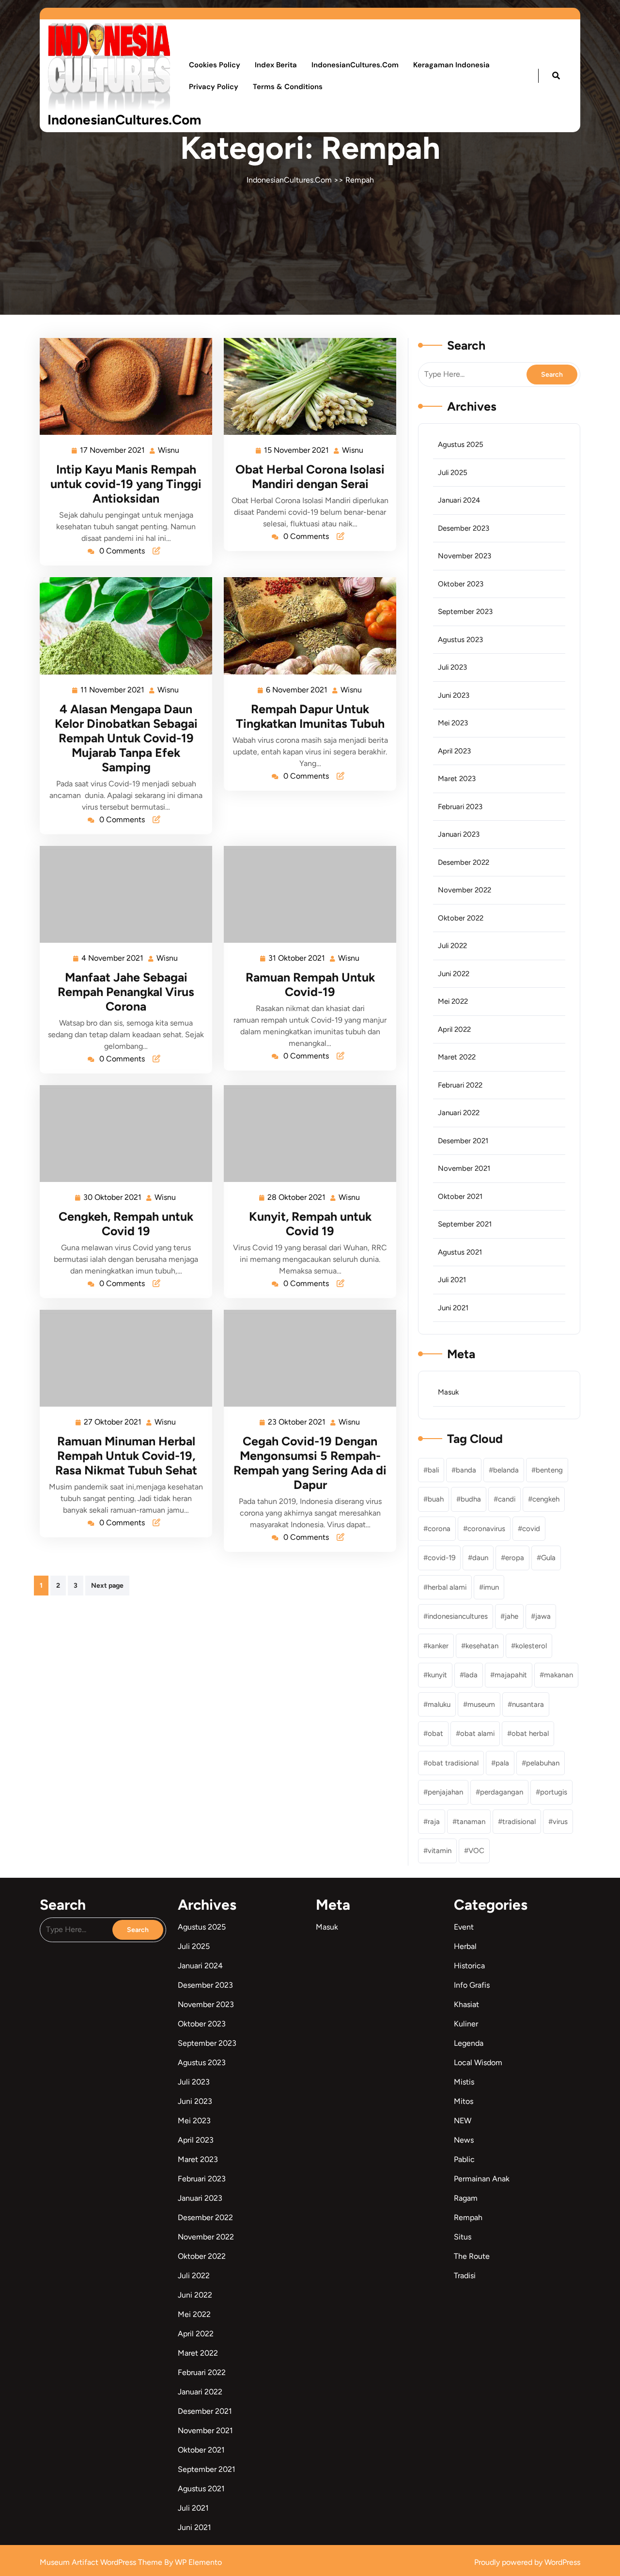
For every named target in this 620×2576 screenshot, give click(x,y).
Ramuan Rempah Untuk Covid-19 (310, 984)
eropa (515, 1558)
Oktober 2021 (460, 1196)
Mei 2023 (453, 723)
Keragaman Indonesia (451, 65)
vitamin (440, 1851)
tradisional (519, 1822)
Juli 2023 (452, 667)
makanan (558, 1675)
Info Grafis (472, 1985)
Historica (469, 1966)
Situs (463, 2237)
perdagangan (502, 1792)
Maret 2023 (457, 779)
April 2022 (454, 1029)
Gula (548, 1558)
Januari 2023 (459, 834)
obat (435, 1733)
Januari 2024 (459, 500)
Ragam (466, 2198)
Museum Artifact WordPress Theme (102, 2562)
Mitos (464, 2101)
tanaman (471, 1822)
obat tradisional (453, 1763)
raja (434, 1822)
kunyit (437, 1675)
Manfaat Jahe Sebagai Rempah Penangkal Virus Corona (126, 992)
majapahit (511, 1675)
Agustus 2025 (461, 445)
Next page (107, 1586)
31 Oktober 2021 (297, 957)
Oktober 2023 (461, 584)
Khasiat (466, 2004)
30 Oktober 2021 (113, 1196)
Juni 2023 (454, 695)
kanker (438, 1646)
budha (471, 1499)
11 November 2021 (113, 689)
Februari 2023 (460, 807)
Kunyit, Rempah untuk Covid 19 (310, 1224)
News (464, 2140)
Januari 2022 (459, 1113)
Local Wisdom (478, 2062)
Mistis (464, 2082)
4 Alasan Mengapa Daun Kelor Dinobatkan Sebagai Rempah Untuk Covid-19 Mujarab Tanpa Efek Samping (126, 738)
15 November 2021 (297, 449)
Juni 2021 (453, 1308)
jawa (543, 1616)
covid (531, 1529)
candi (507, 1499)
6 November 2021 (297, 689)
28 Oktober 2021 (297, 1196)
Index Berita (276, 65)
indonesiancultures (458, 1616)
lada (471, 1675)
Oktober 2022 (461, 918)
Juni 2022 (454, 974)
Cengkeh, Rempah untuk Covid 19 (126, 1224)
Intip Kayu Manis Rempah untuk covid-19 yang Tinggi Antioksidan (126, 484)
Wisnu (169, 449)
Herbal (465, 1946)
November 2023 (465, 556)
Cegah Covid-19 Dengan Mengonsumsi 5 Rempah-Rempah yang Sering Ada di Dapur (310, 1463)
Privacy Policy (214, 87)
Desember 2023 (464, 528)
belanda (506, 1470)
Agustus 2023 (460, 640)
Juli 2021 (452, 1280)
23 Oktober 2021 (297, 1421)
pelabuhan (543, 1763)
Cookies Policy (215, 65)
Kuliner (466, 2024)
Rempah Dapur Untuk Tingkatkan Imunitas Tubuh (310, 716)
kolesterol (531, 1646)
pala (502, 1763)
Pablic (464, 2159)
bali (433, 1470)
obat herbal (530, 1733)
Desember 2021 (463, 1141)
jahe (511, 1616)
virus (560, 1822)
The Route (472, 2256)
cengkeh (546, 1499)
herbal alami (447, 1587)
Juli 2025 (453, 473)
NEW (463, 2121)
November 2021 (464, 1168)
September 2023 (465, 612)
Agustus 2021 (460, 1252)
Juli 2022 (452, 946)
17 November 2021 (113, 449)
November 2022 (465, 890)
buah (436, 1499)
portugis (554, 1792)
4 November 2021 (113, 957)
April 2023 (454, 751)
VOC (476, 1851)
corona (439, 1529)
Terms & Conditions (288, 87)
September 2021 (465, 1224)
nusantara (528, 1704)
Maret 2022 (457, 1057)
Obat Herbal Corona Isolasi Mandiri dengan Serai (310, 476)
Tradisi (465, 2276)
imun (491, 1587)
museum (481, 1704)
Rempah (360, 180)
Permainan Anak (482, 2179)
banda (466, 1470)
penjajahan (445, 1792)
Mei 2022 (453, 1001)
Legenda (469, 2043)
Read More (122, 386)
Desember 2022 (464, 862)
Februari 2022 (460, 1085)
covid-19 (442, 1558)
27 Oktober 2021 (113, 1421)
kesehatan (482, 1646)
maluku (439, 1704)
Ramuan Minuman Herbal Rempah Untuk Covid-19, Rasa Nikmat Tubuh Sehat (126, 1456)
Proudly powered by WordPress (527, 2562)
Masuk (448, 1392)
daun (480, 1558)
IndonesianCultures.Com (124, 120)
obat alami (477, 1733)
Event (464, 1927)
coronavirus (486, 1529)
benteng (549, 1470)
